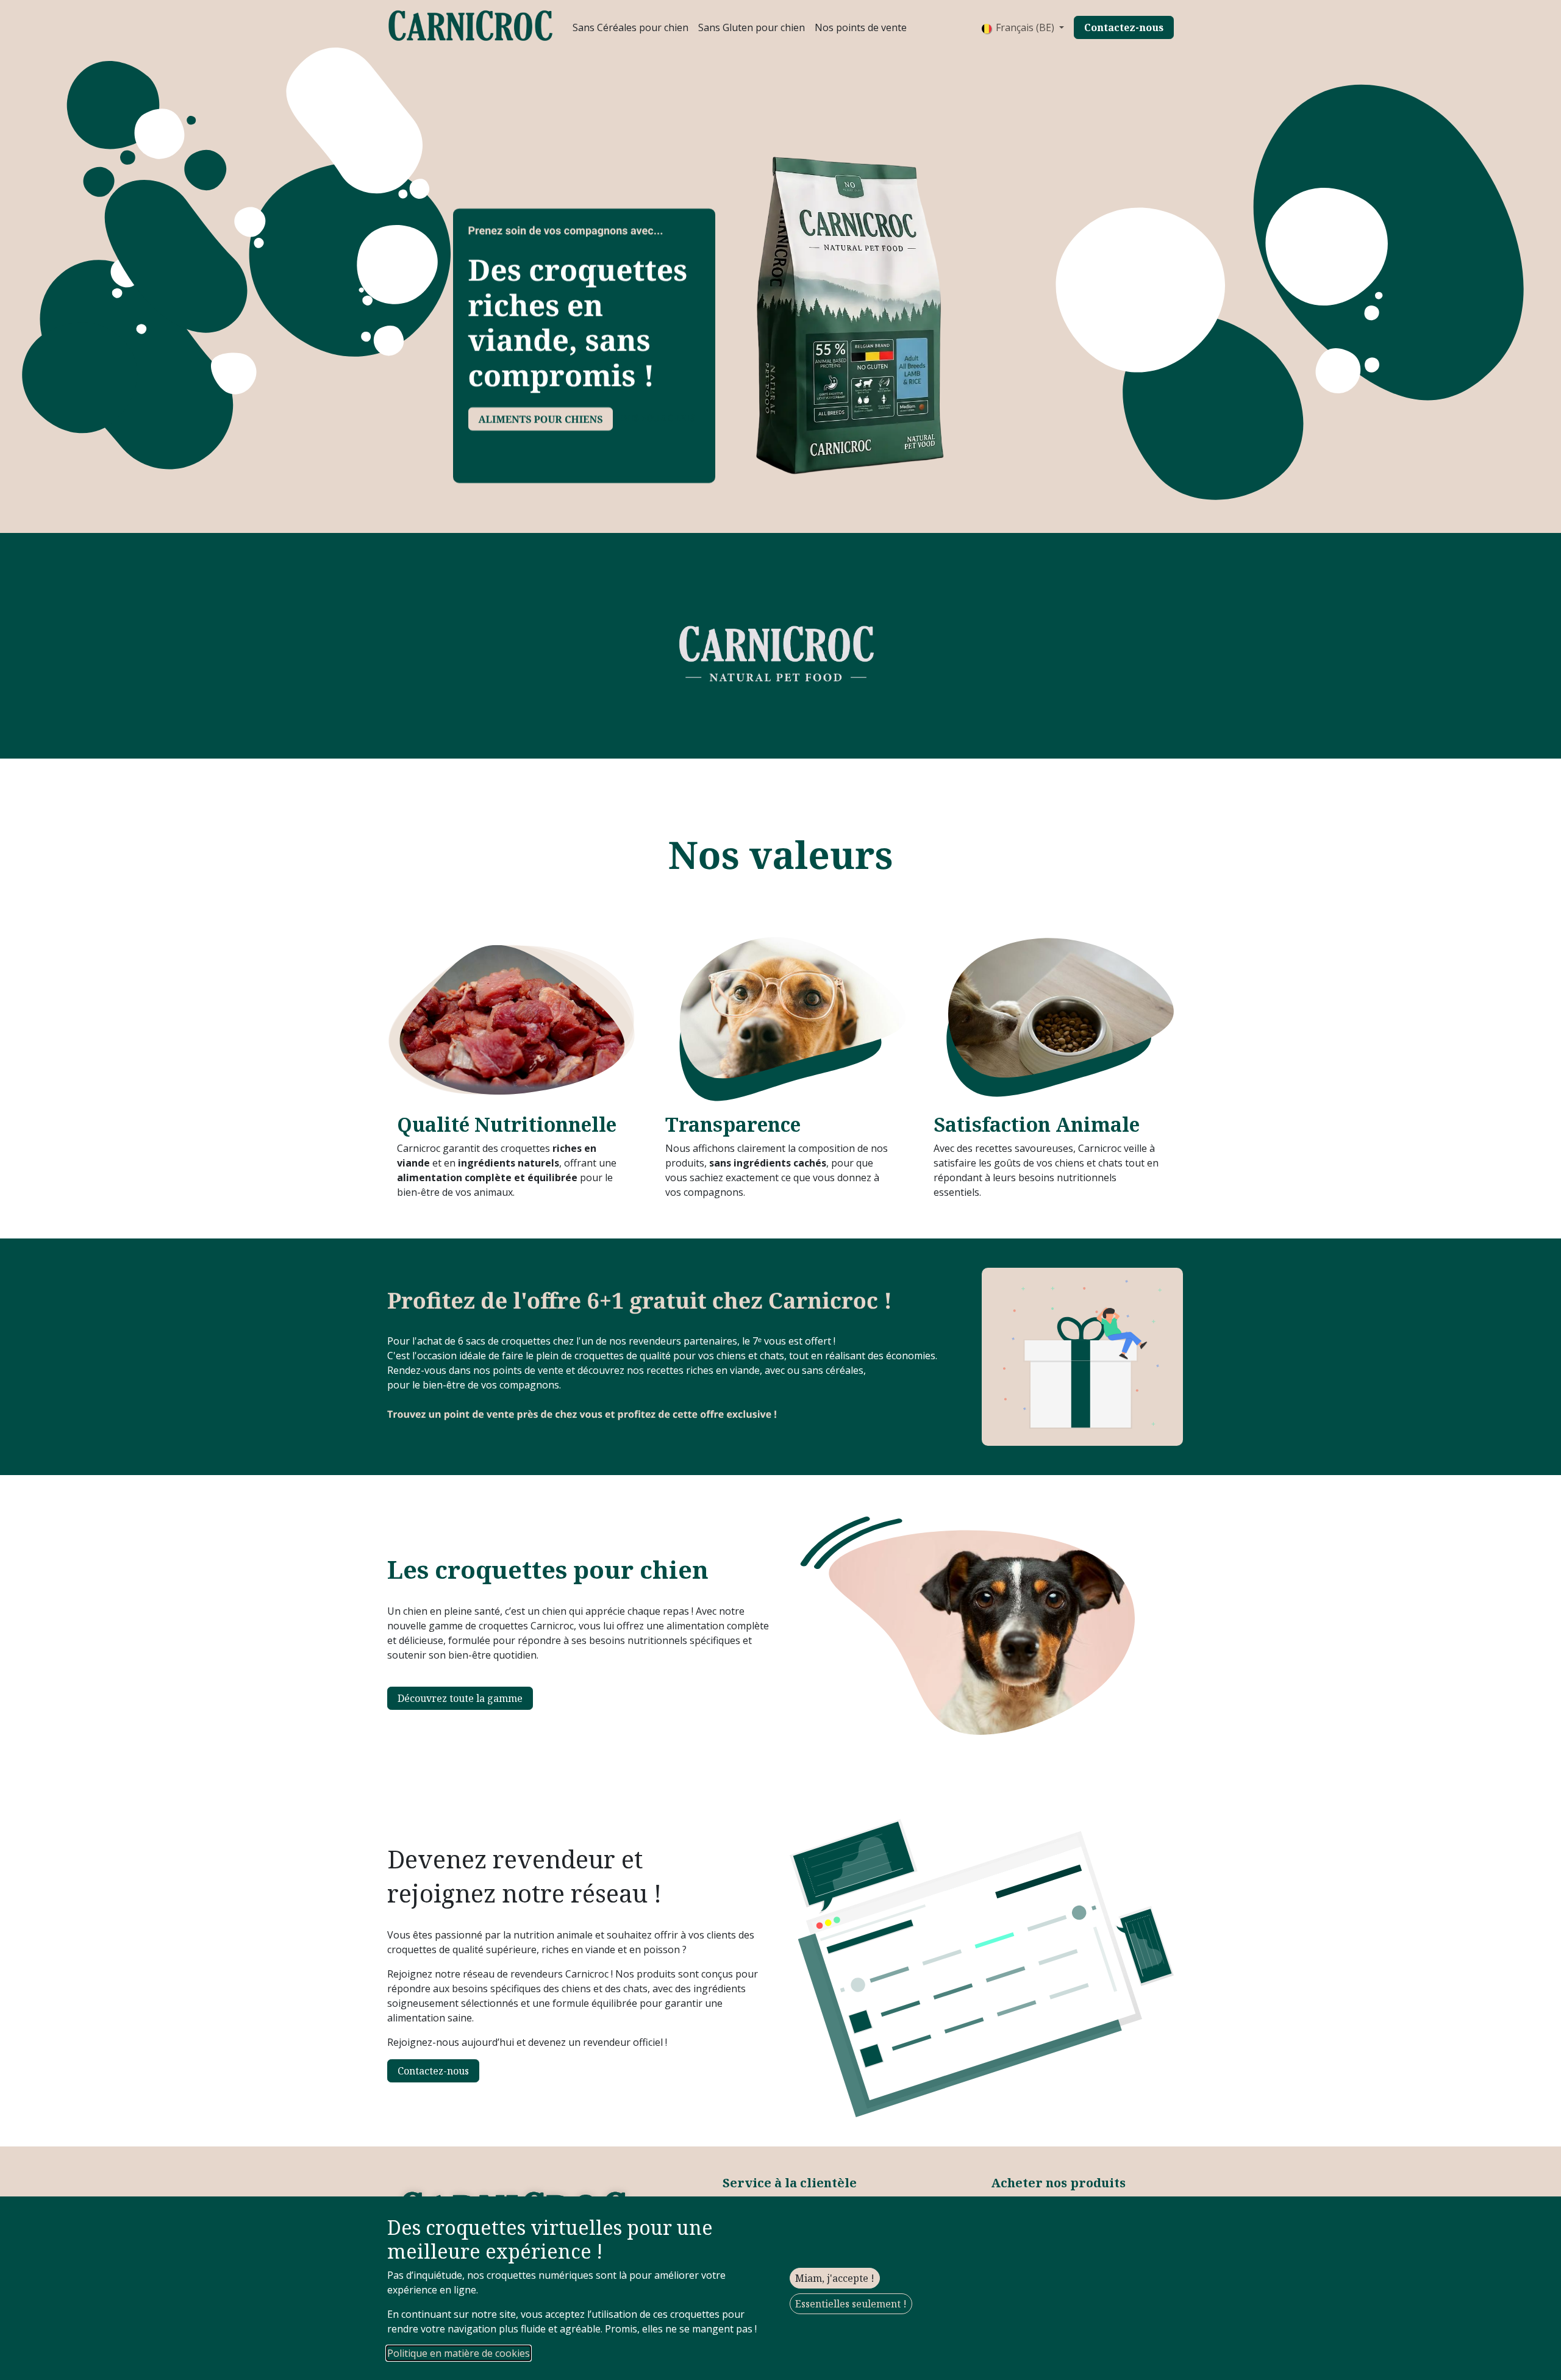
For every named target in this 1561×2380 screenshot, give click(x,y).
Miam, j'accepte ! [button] (835, 2278)
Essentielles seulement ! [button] (851, 2304)
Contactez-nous (433, 2071)
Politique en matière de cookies (459, 2353)
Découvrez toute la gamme (460, 1698)
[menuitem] (630, 27)
